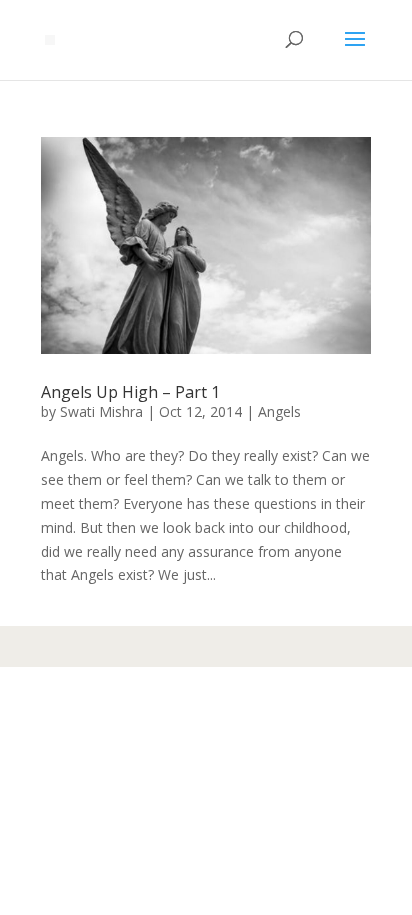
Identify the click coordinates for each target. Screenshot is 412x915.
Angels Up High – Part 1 (130, 392)
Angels (279, 411)
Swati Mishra (101, 411)
